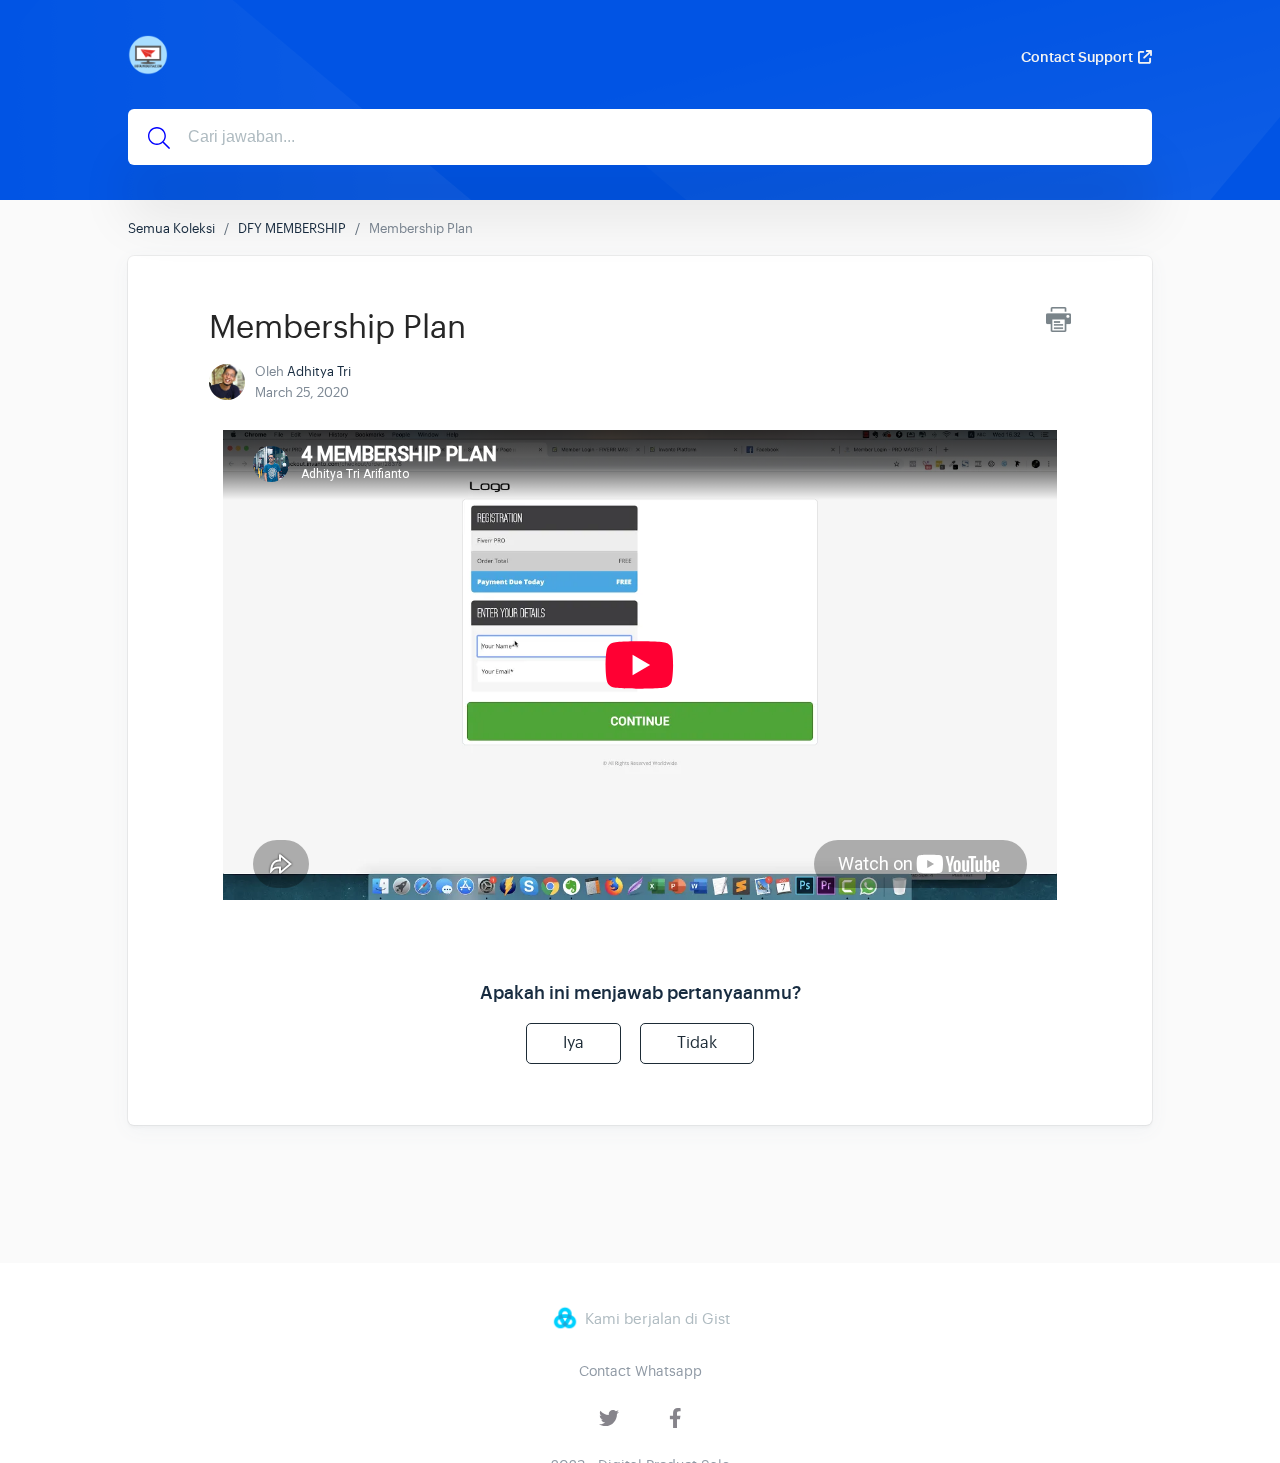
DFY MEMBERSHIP (292, 228)
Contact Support (1077, 57)
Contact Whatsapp (640, 1371)
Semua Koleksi (171, 228)
